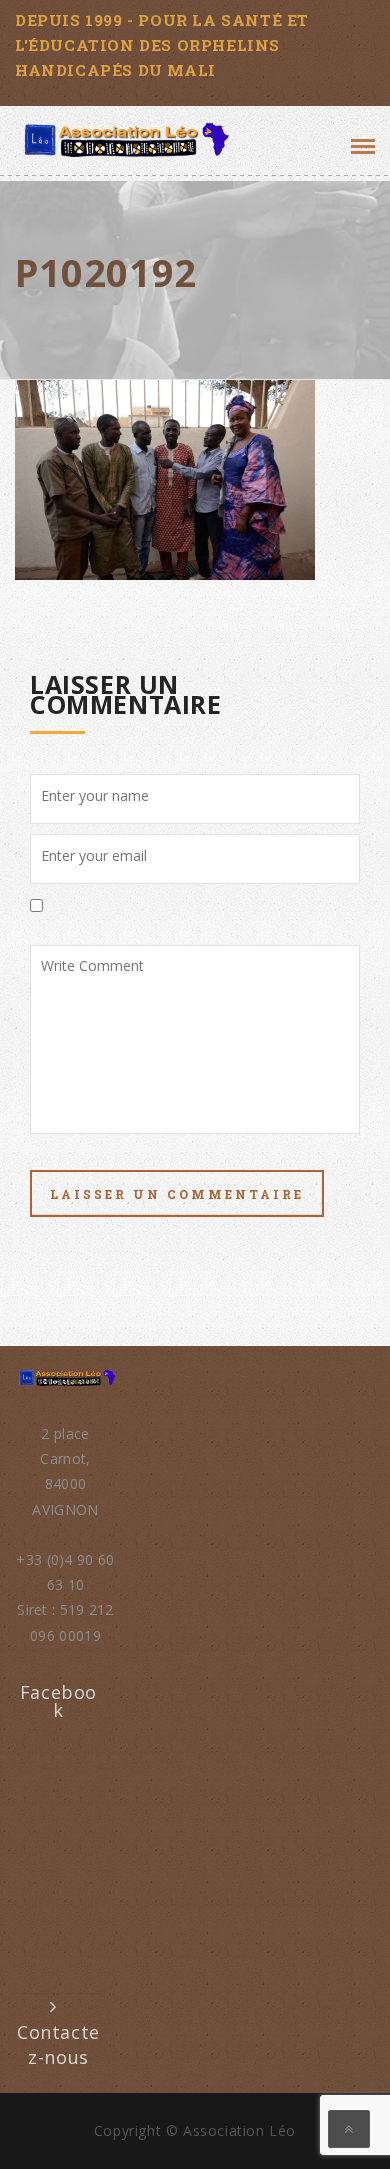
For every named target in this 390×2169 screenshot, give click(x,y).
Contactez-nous (58, 2044)
